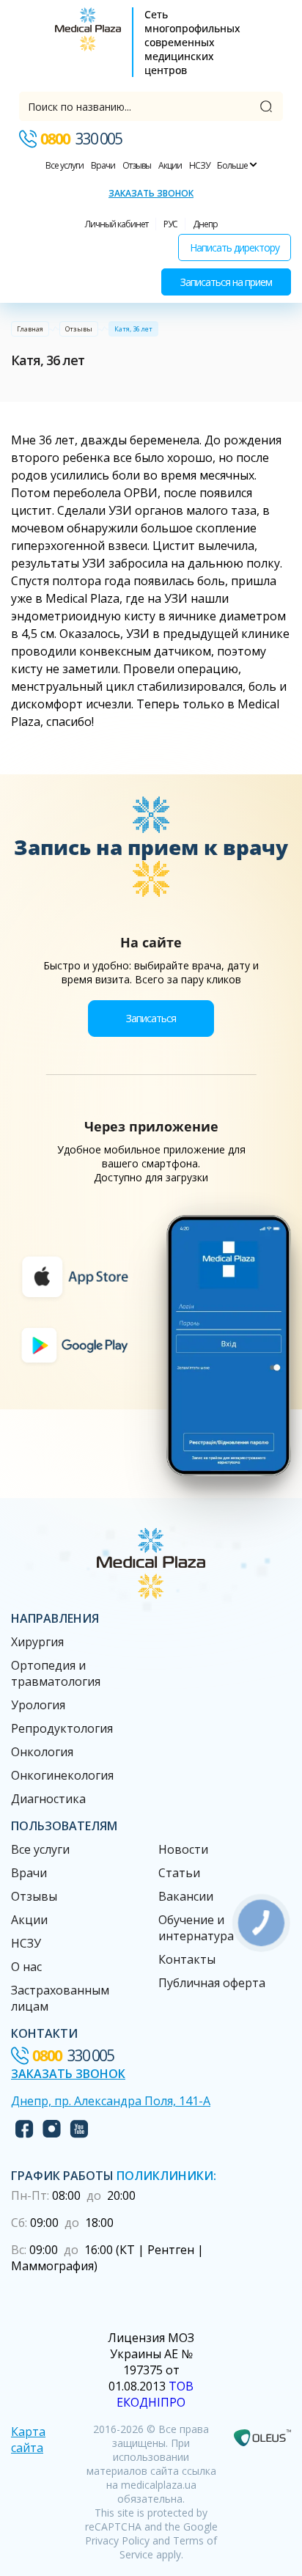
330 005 (81, 139)
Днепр (205, 224)
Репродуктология (62, 1728)
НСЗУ (199, 165)
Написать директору (235, 247)
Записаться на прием (226, 282)
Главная (30, 329)
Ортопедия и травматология (56, 1673)
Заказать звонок (151, 193)
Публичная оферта (212, 1983)
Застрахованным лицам (60, 1998)
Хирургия (37, 1642)
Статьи (179, 1873)
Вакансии (186, 1896)
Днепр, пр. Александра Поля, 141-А (111, 2101)
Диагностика (48, 1799)
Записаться (151, 1018)
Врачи (103, 165)
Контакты (187, 1959)
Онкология (42, 1752)
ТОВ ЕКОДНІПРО (155, 2394)
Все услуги (65, 165)
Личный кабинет (117, 224)
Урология (38, 1705)
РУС (170, 224)
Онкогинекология (62, 1775)
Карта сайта (28, 2440)
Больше (233, 165)
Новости (183, 1849)
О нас (26, 1967)
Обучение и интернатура (196, 1928)
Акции (170, 165)
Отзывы (137, 165)
